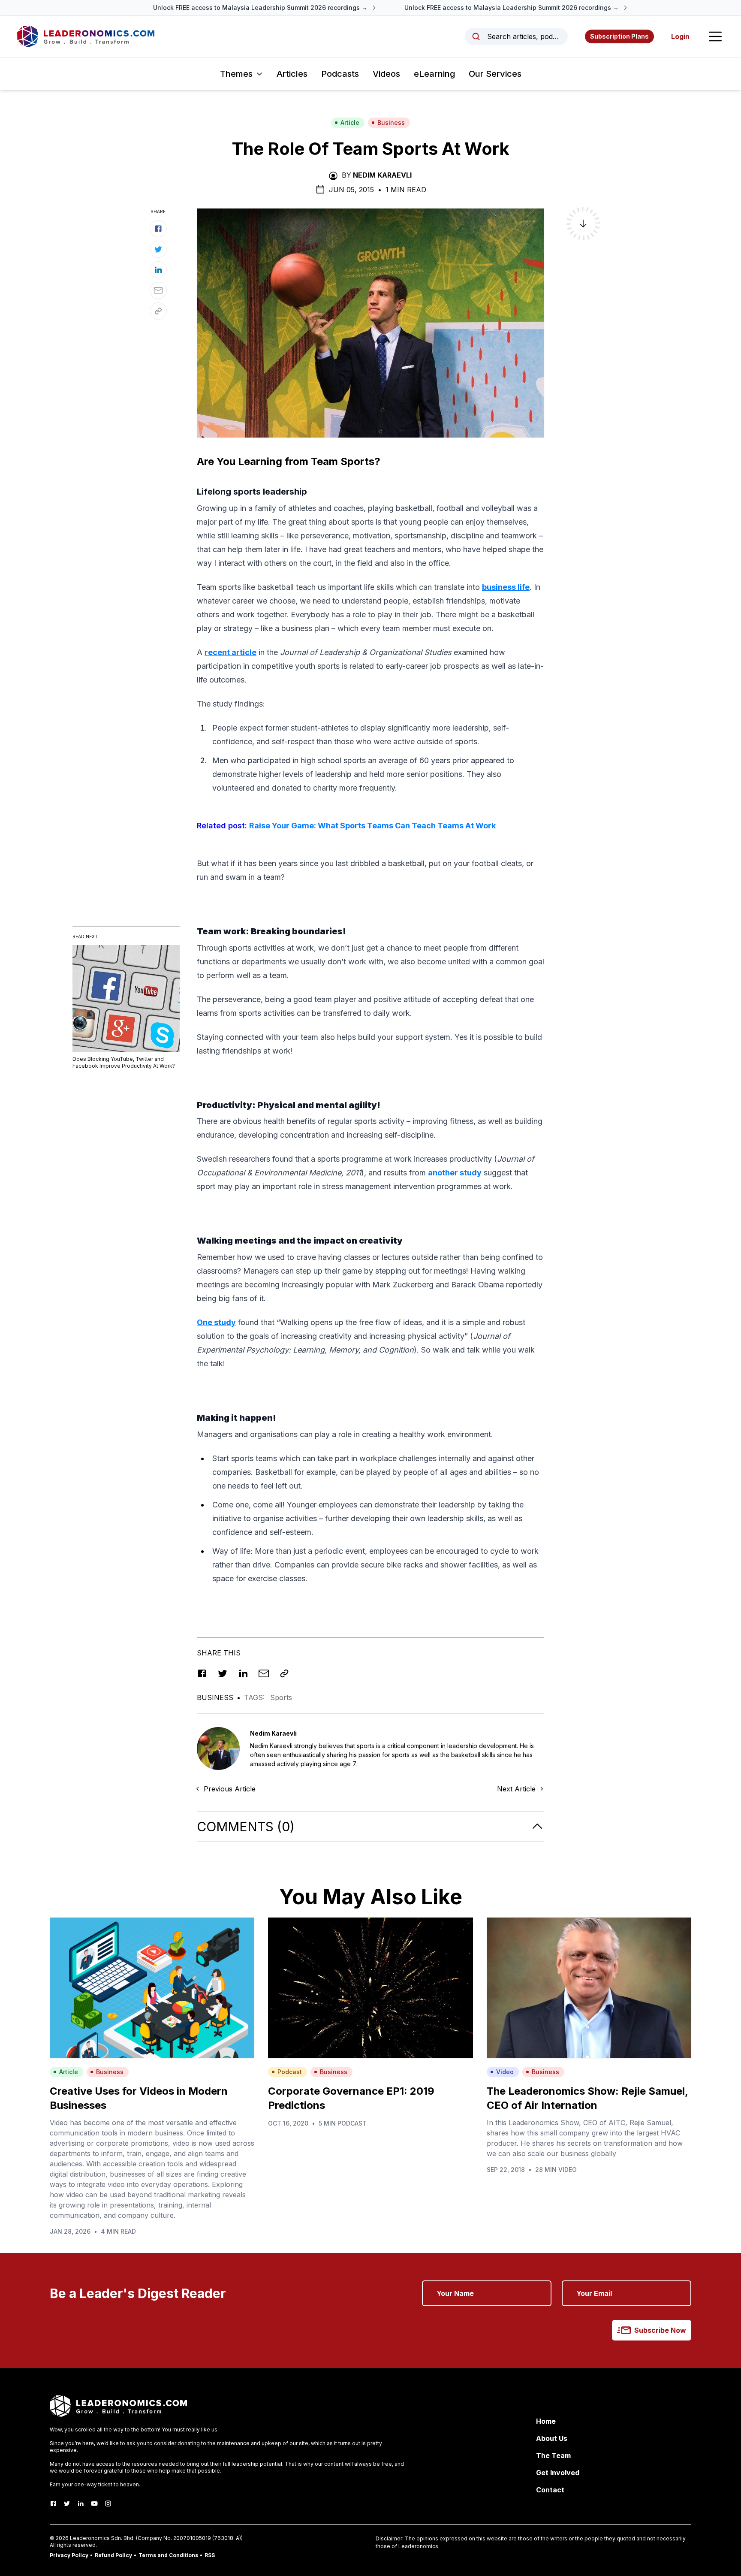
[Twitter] (67, 2504)
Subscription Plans (619, 36)
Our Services (495, 74)
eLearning (434, 74)
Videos (386, 74)
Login (680, 36)
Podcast (290, 2072)
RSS (210, 2555)
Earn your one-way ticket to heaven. (95, 2484)
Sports (281, 1697)
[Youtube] (94, 2504)
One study (216, 1322)
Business (391, 122)
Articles (292, 74)
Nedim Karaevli (382, 175)
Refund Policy (113, 2555)
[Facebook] (53, 2504)
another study (455, 1173)
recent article (230, 652)
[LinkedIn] (81, 2504)
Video (505, 2072)
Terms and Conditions (168, 2555)
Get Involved (558, 2473)
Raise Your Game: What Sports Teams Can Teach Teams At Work (372, 826)
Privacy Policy (69, 2555)
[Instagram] (108, 2504)
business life (506, 587)
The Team (553, 2455)
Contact (550, 2490)
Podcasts (340, 74)
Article (350, 122)
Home (546, 2421)
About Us (552, 2438)
